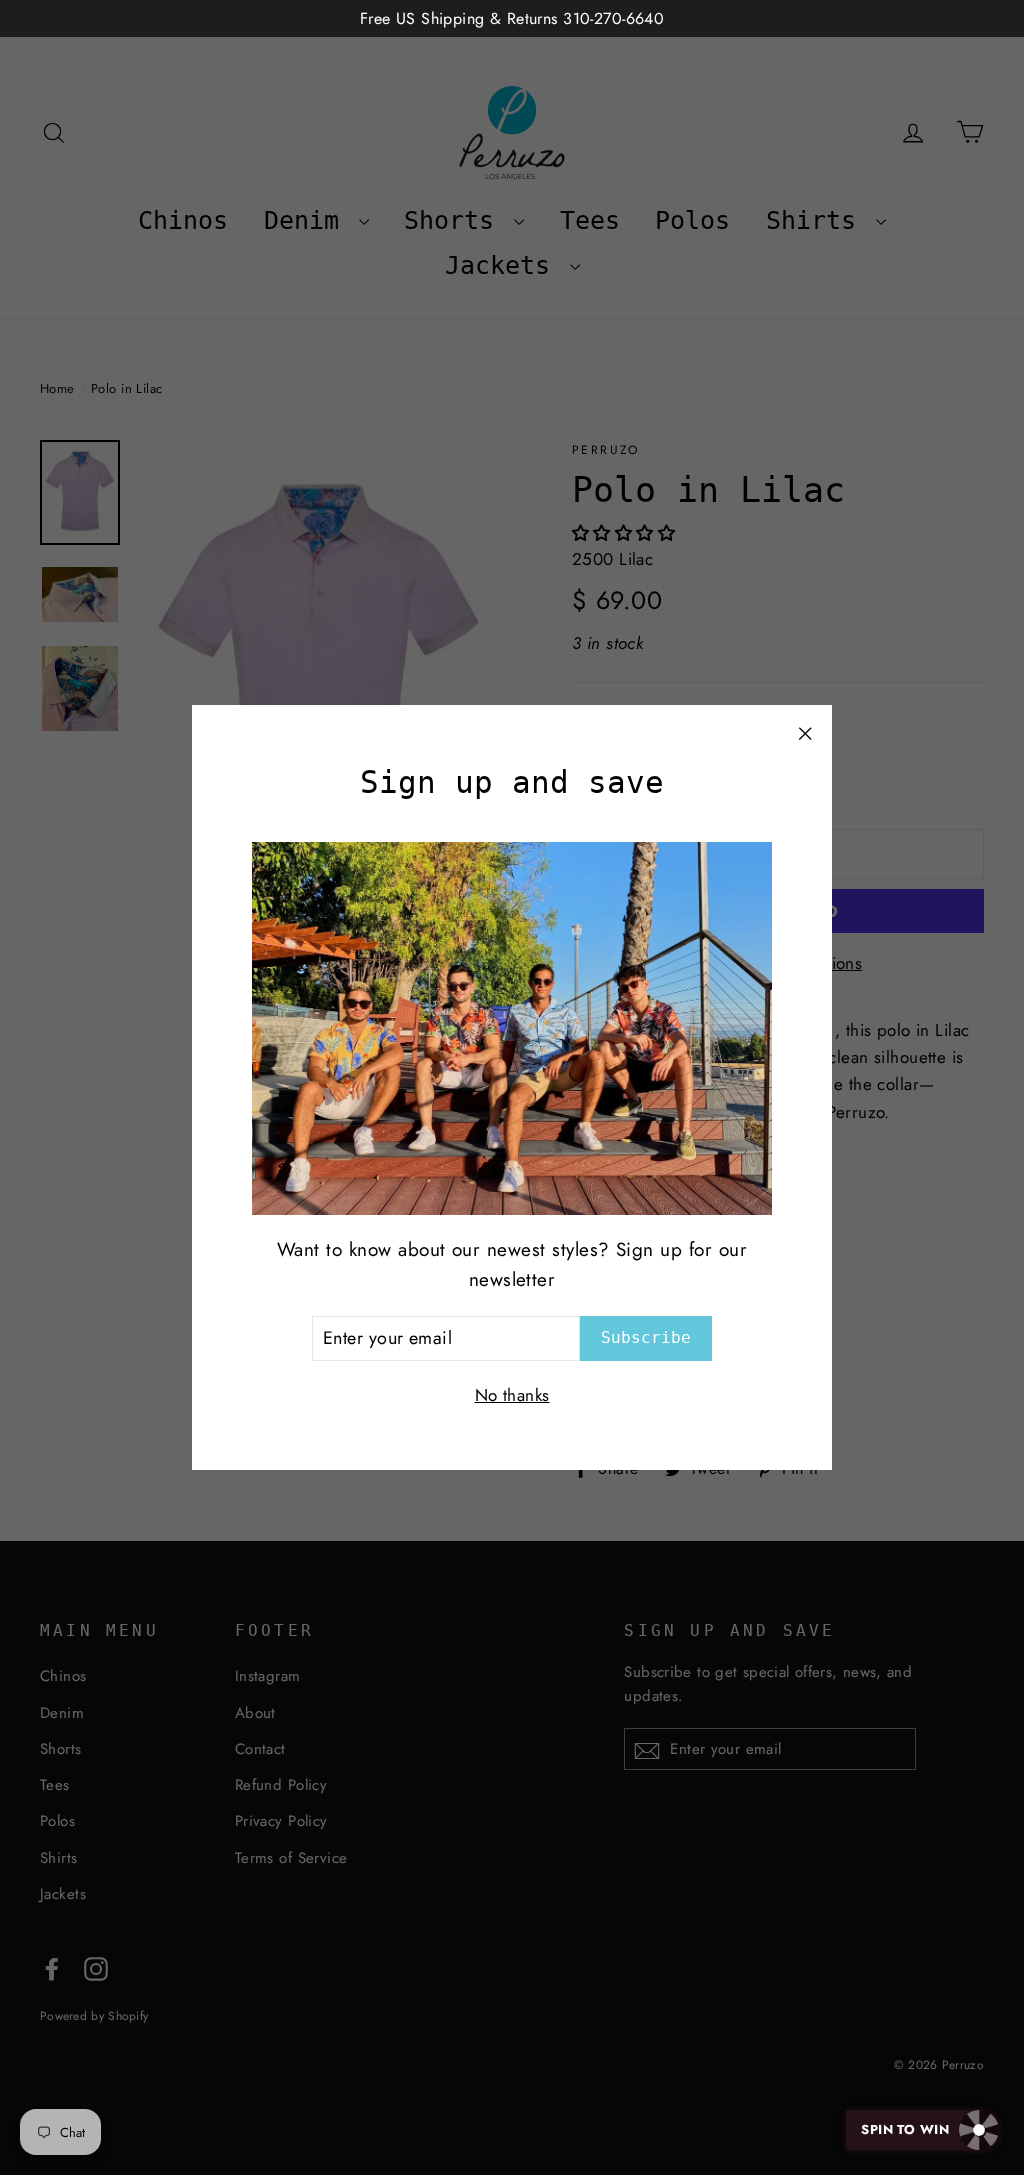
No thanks (512, 1395)
